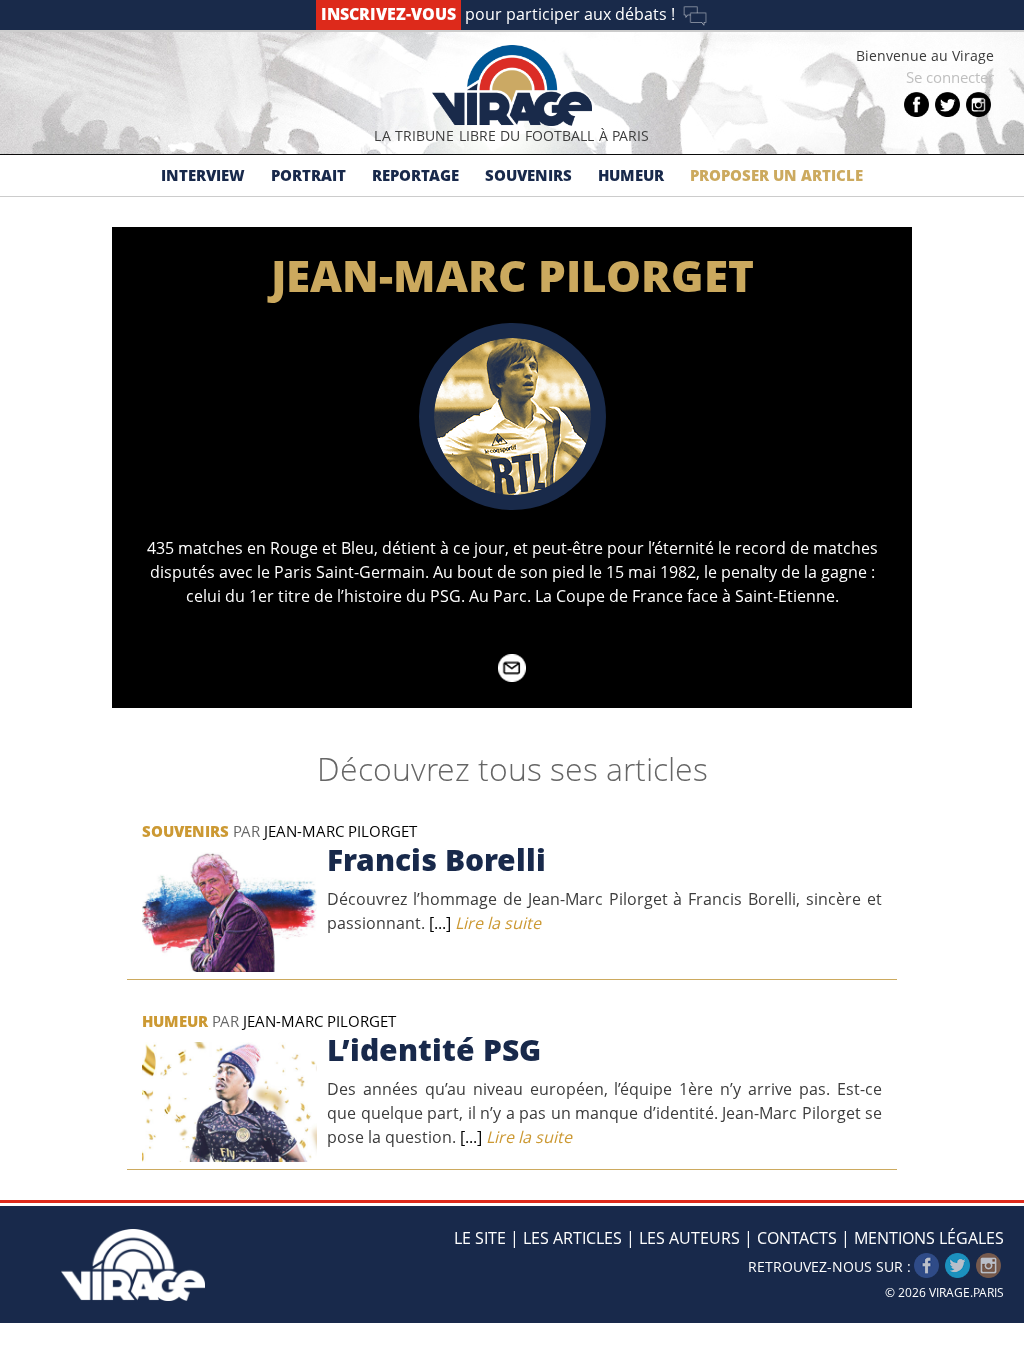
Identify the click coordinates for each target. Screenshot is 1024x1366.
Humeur (631, 175)
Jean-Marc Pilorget (340, 831)
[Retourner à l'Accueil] (512, 85)
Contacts (797, 1238)
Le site (480, 1238)
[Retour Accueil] (133, 1253)
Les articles (572, 1238)
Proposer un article (776, 175)
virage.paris (966, 1292)
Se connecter (950, 77)
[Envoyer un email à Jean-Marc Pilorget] (512, 676)
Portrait (308, 175)
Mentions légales (929, 1238)
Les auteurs (689, 1238)
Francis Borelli (436, 859)
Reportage (415, 175)
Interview (203, 175)
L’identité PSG (434, 1049)
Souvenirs (528, 175)
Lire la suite (485, 923)
